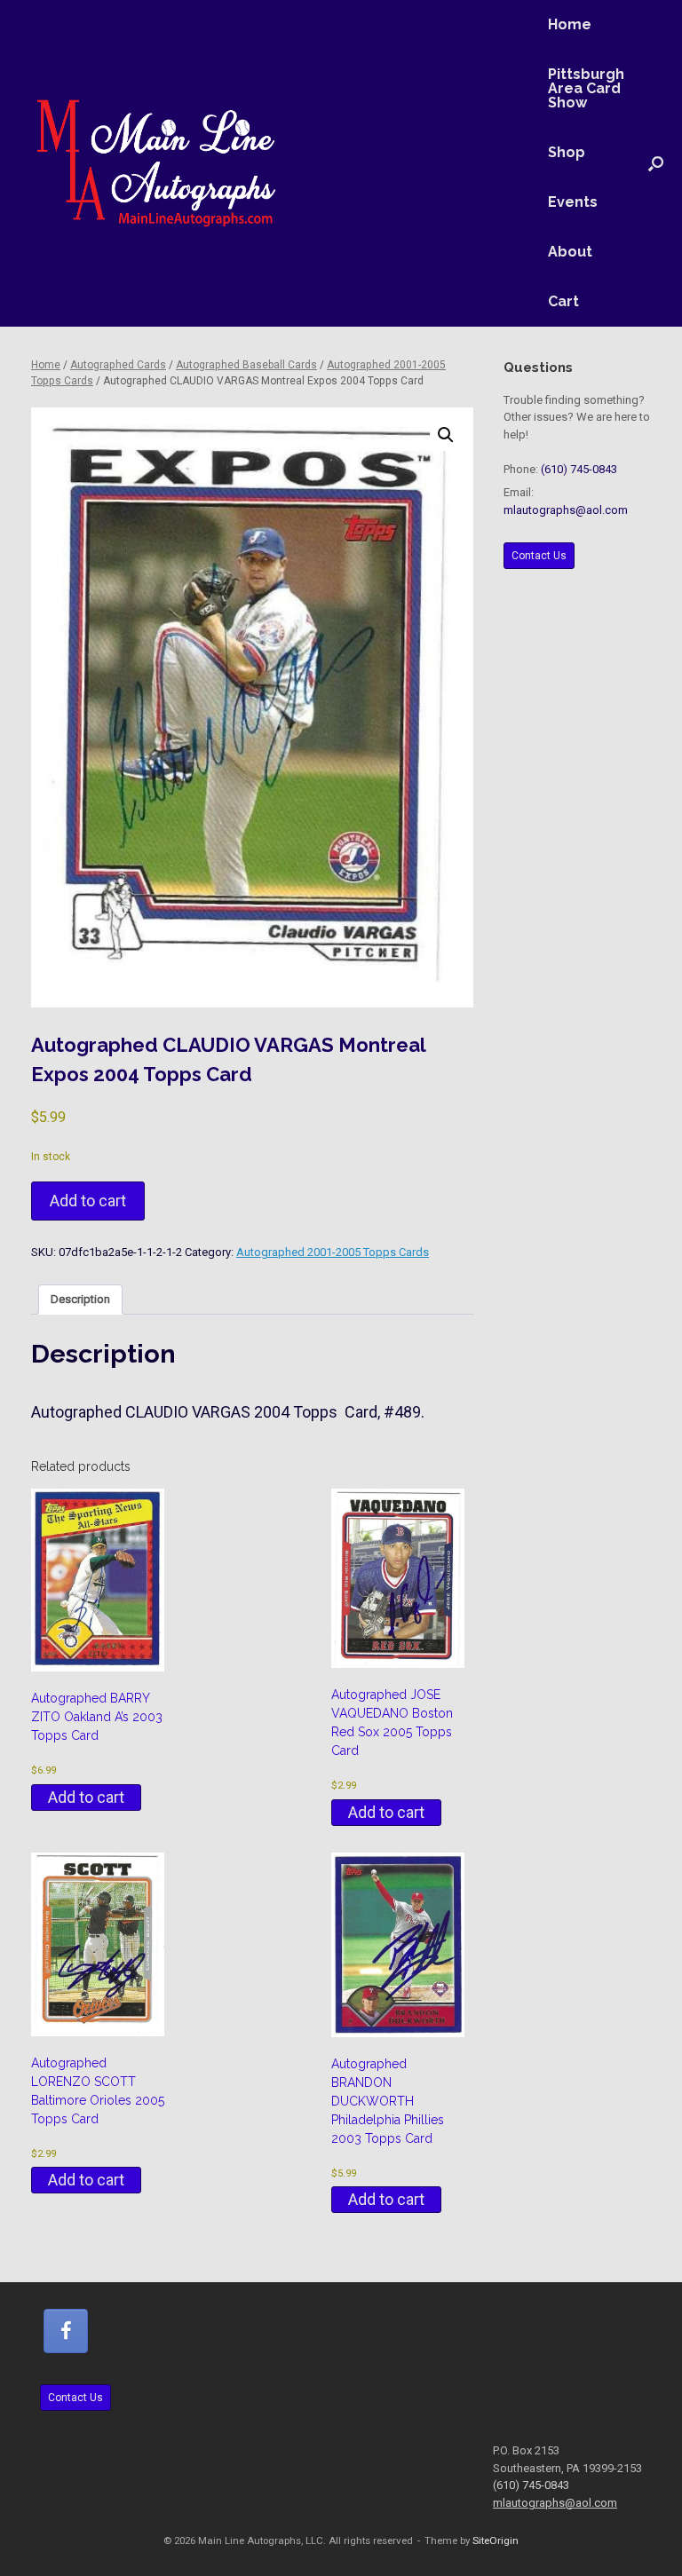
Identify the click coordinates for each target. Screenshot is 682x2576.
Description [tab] (80, 1299)
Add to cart (88, 1201)
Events (573, 202)
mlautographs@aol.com (566, 510)
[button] (656, 163)
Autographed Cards (118, 365)
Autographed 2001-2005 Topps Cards (333, 1252)
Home (570, 24)
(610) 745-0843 (579, 469)
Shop (567, 152)
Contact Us (539, 556)
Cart (563, 301)
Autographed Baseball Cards (246, 365)
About (570, 252)
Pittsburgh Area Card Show (586, 88)
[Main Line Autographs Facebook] (66, 2331)
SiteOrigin (496, 2540)
